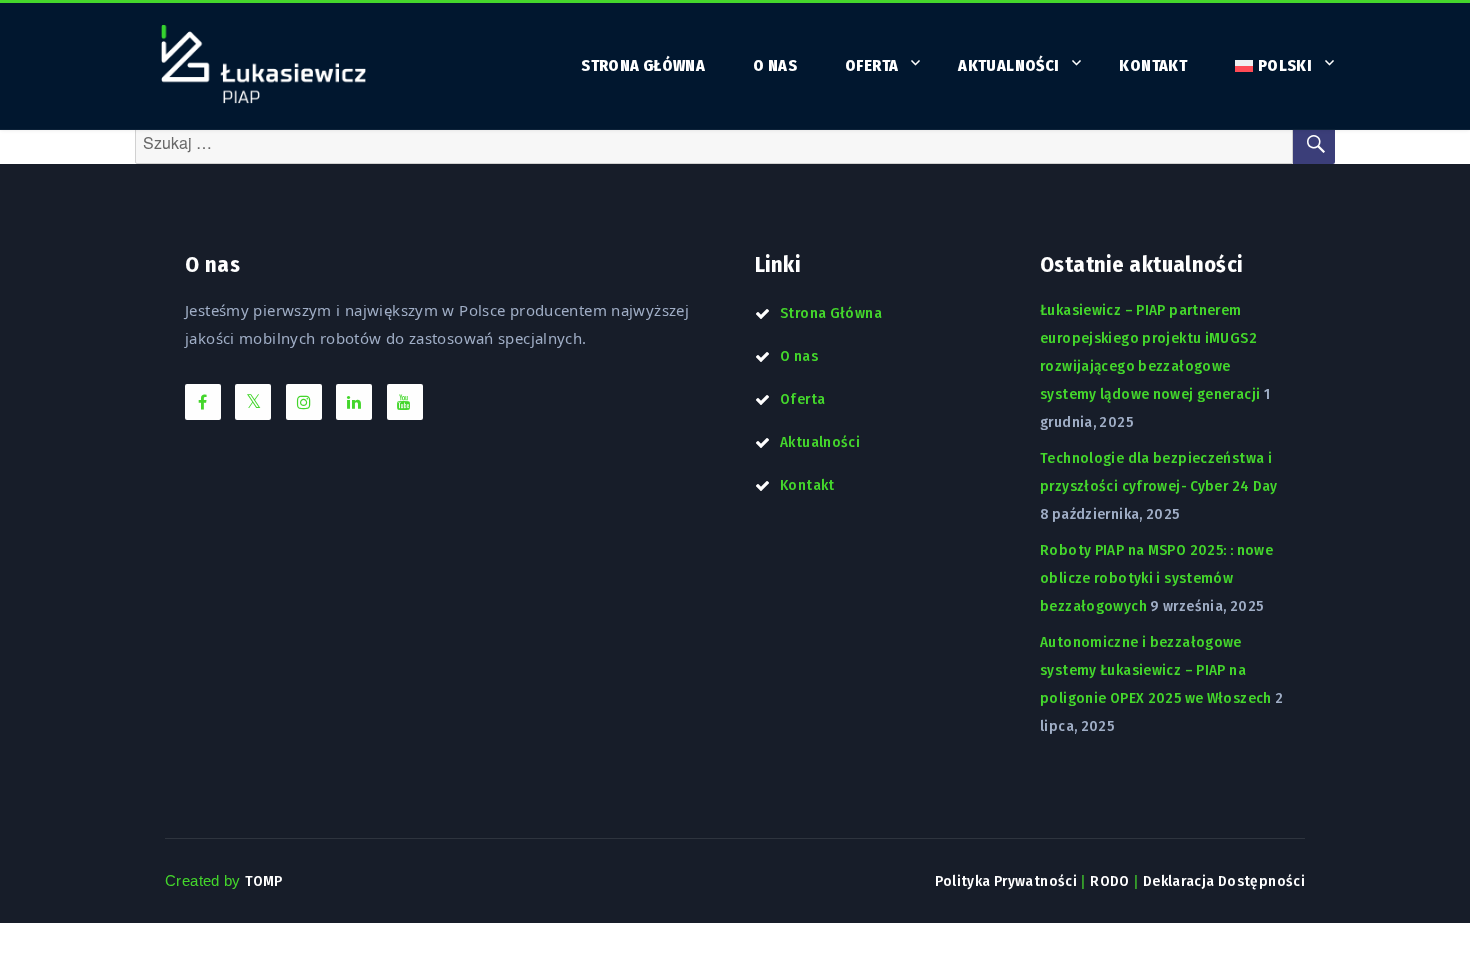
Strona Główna (643, 65)
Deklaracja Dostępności (1224, 881)
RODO (1110, 881)
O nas (775, 65)
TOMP (264, 881)
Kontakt (1153, 65)
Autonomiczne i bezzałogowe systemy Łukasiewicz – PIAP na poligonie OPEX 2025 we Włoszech (1156, 670)
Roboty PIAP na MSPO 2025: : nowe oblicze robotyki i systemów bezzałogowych (1156, 578)
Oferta (871, 65)
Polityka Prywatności (1006, 881)
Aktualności (1008, 65)
